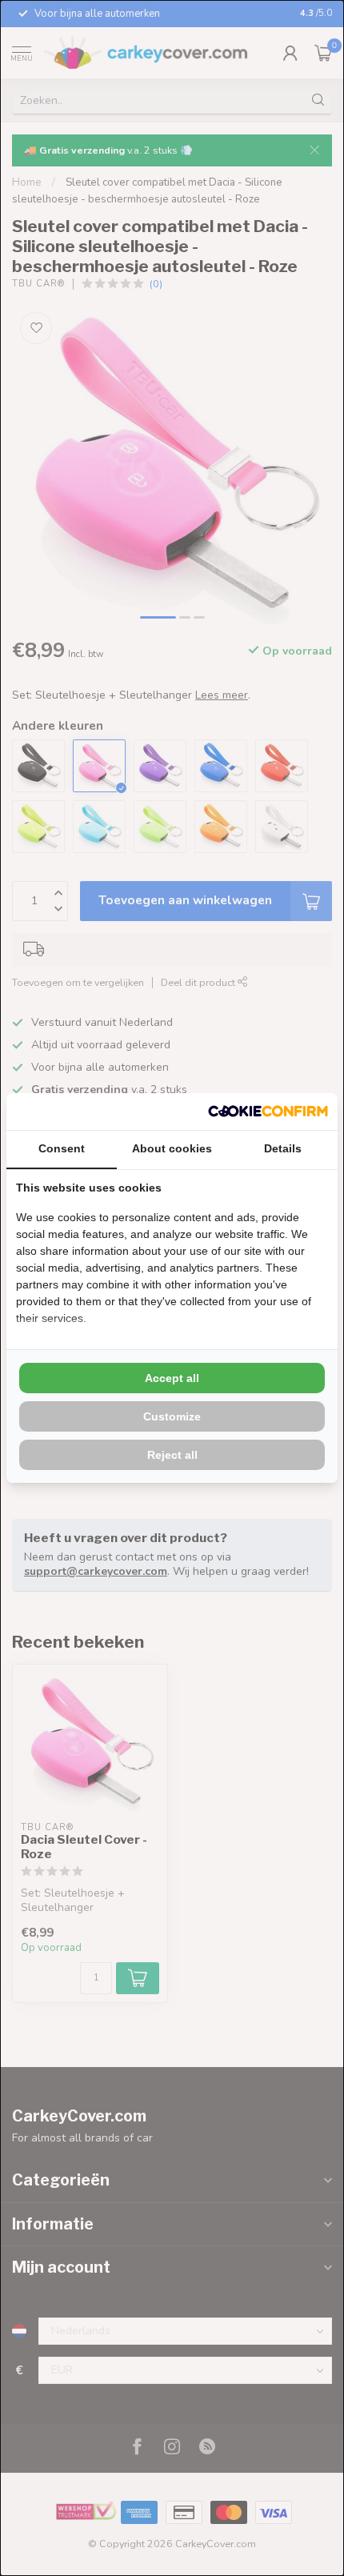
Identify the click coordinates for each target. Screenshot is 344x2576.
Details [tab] (283, 1148)
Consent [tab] (62, 1148)
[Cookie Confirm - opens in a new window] (268, 1112)
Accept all (172, 1378)
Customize (172, 1416)
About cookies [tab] (172, 1148)
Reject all (172, 1455)
